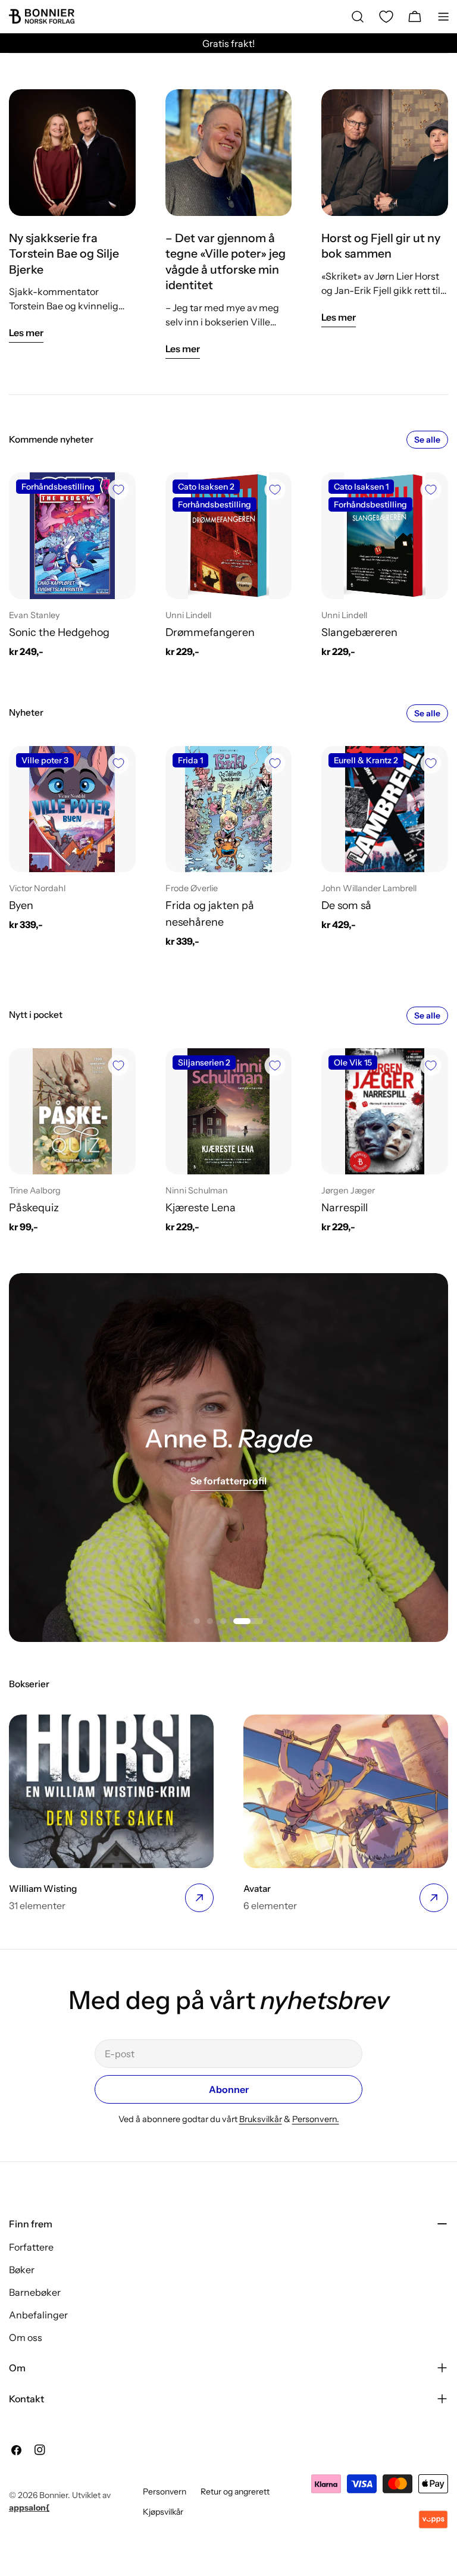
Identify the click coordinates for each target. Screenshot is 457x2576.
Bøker (22, 2270)
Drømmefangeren (210, 632)
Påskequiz (34, 1207)
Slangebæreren (359, 632)
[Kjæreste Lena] (229, 1112)
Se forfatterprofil (228, 1481)
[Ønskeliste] (386, 17)
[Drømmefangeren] (229, 536)
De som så (346, 905)
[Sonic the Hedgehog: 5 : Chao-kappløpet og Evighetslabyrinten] (72, 536)
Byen (21, 905)
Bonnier (54, 2495)
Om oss (26, 2337)
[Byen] (72, 809)
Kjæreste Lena (201, 1207)
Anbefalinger (38, 2315)
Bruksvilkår (261, 2119)
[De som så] (385, 809)
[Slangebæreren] (385, 536)
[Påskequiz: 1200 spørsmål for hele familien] (72, 1112)
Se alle (427, 440)
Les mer (26, 333)
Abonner (229, 2089)
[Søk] (358, 17)
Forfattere (31, 2247)
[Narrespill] (385, 1112)
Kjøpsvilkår (163, 2512)
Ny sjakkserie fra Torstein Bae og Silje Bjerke (64, 254)
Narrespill (345, 1207)
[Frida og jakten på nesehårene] (229, 809)
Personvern (165, 2492)
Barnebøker (35, 2292)
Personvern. (316, 2119)
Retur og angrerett (235, 2492)
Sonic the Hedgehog (59, 632)
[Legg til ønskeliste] (118, 490)
